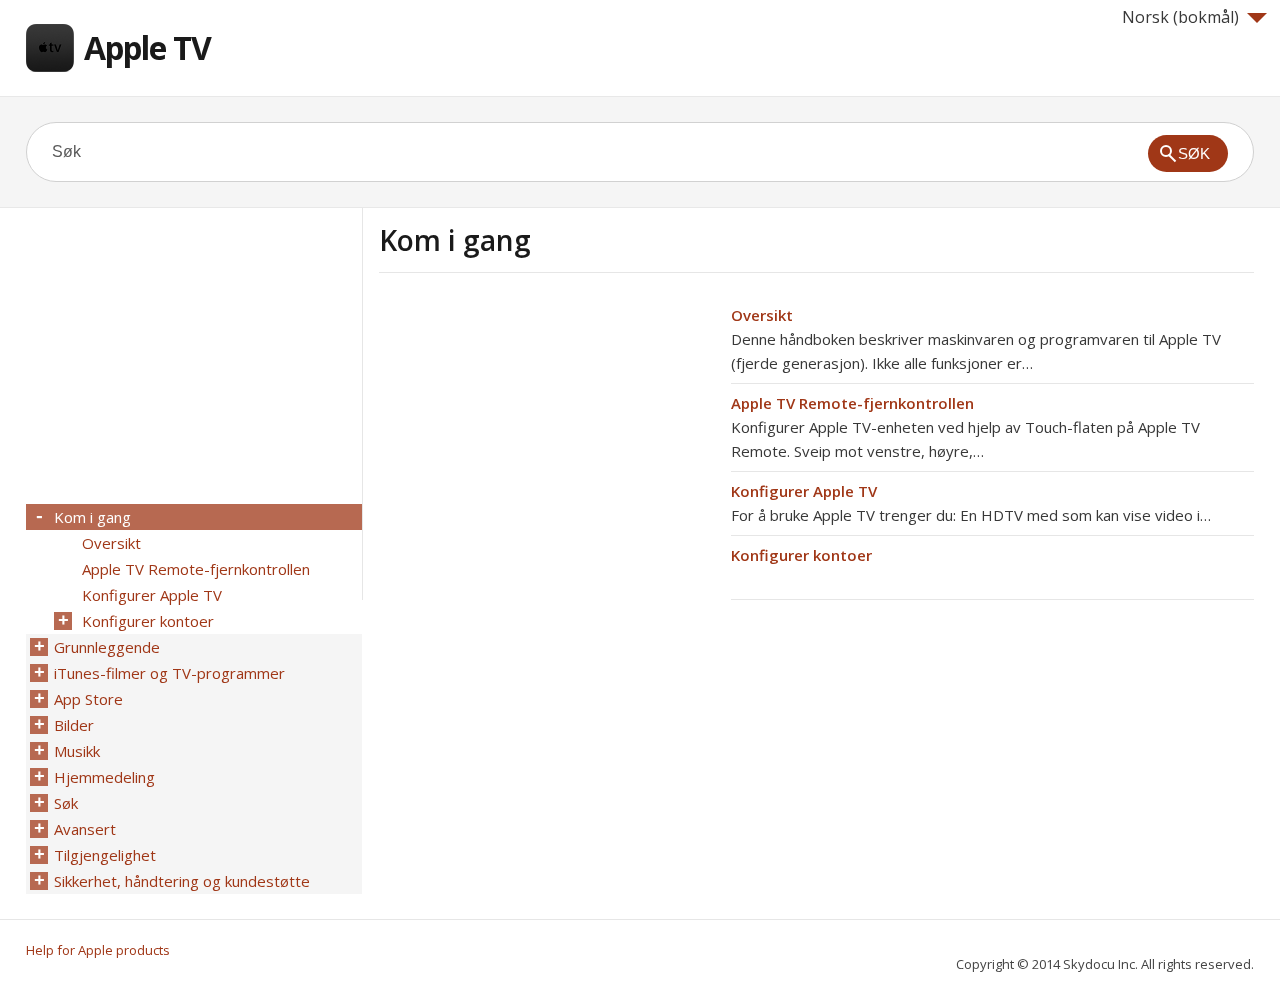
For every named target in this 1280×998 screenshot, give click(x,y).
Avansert (85, 829)
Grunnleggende (107, 647)
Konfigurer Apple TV (804, 491)
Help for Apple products (98, 950)
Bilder (74, 725)
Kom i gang (92, 517)
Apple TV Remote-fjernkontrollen (852, 403)
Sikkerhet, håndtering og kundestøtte (182, 881)
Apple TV (147, 47)
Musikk (77, 751)
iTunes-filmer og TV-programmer (169, 673)
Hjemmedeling (104, 777)
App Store (88, 699)
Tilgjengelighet (105, 855)
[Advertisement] (547, 443)
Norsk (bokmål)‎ (1180, 17)
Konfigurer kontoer (801, 555)
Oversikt (762, 315)
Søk (66, 803)
